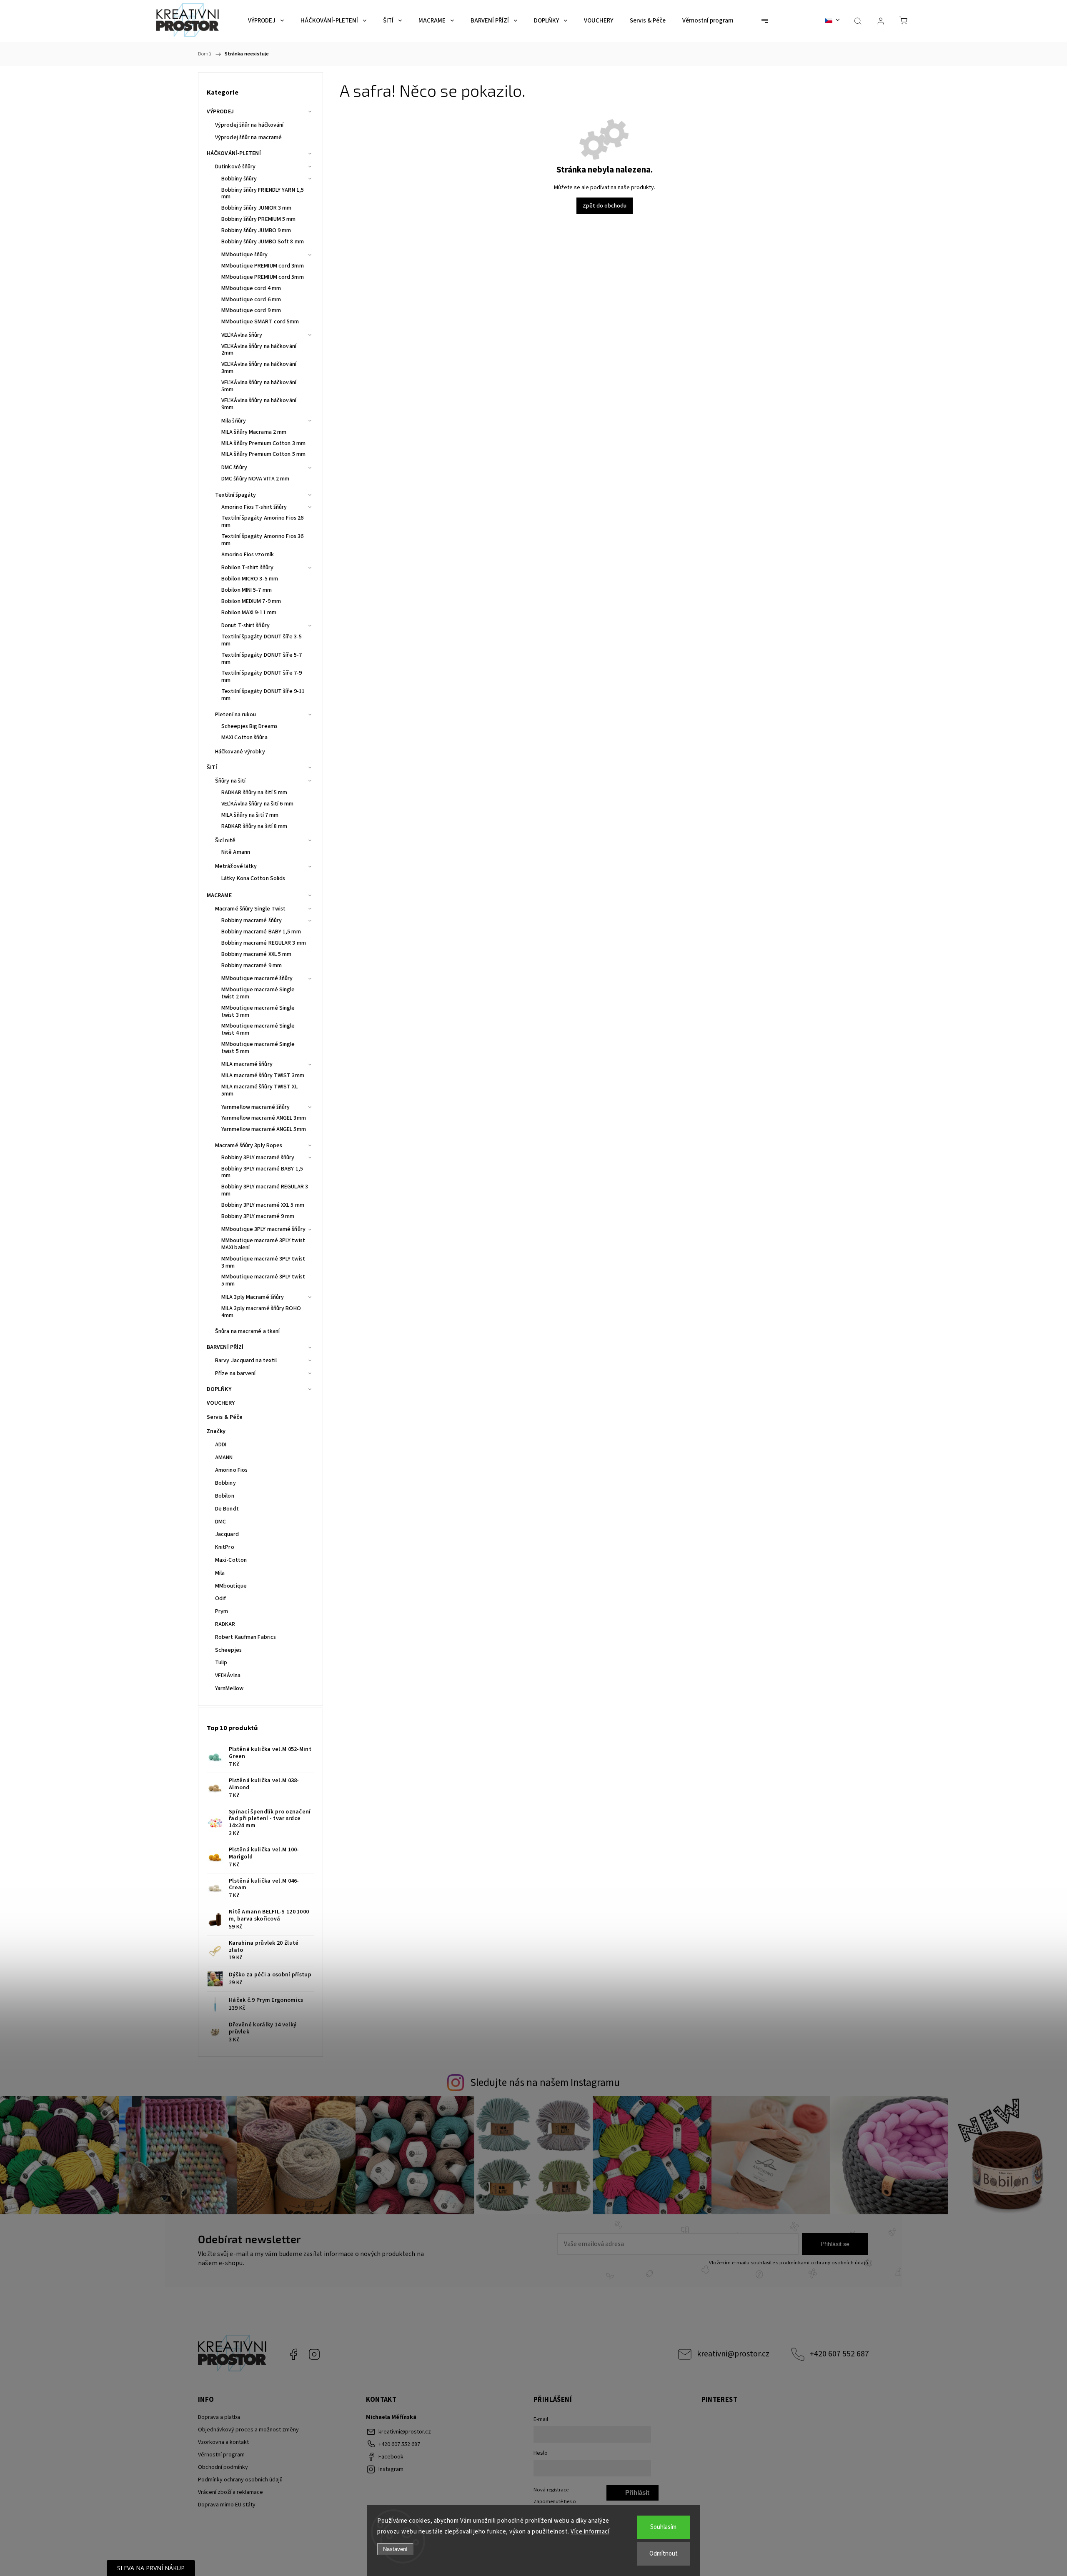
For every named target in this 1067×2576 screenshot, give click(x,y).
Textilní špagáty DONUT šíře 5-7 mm (262, 659)
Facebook (293, 2354)
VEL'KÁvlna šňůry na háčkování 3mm (259, 368)
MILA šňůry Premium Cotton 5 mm (263, 454)
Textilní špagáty (236, 495)
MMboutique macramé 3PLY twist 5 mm (263, 1280)
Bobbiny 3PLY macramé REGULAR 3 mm (265, 1190)
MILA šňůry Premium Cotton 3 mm (263, 443)
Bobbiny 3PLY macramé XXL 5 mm (263, 1205)
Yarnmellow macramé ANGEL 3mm (264, 1118)
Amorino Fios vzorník (248, 555)
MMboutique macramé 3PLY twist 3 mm (263, 1262)
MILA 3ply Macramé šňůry (253, 1297)
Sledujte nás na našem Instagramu (545, 2083)
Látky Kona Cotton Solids (253, 878)
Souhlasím (663, 2527)
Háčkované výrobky (240, 752)
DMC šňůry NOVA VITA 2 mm (255, 479)
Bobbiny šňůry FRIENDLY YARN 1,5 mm (263, 194)
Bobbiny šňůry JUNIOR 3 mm (257, 208)
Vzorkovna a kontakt (223, 2442)
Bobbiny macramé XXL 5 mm (256, 954)
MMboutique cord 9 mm (251, 310)
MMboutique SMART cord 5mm (260, 322)
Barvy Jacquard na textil (246, 1361)
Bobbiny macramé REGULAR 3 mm (264, 943)
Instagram (314, 2354)
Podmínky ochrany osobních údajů (240, 2480)
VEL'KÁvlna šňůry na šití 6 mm (257, 804)
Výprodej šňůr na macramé (248, 138)
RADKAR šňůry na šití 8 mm (254, 826)
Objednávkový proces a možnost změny (248, 2430)
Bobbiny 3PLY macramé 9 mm (258, 1216)
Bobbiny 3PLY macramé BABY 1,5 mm (262, 1172)
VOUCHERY (221, 1403)
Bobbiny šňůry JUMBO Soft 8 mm (263, 242)
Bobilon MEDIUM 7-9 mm (251, 601)
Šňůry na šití (230, 781)
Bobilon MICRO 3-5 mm (250, 579)
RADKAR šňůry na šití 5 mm (254, 793)
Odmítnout (664, 2554)
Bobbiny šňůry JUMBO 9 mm (256, 230)
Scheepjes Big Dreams (249, 726)
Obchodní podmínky (223, 2467)
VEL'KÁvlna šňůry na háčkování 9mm (259, 404)
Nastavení (395, 2549)
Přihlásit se (835, 2244)
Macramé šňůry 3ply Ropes (249, 1145)
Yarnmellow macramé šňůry (255, 1107)
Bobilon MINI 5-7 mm (247, 590)
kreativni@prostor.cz (733, 2354)
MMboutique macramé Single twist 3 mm (258, 1012)
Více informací (590, 2532)
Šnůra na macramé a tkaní (247, 1331)
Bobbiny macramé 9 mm (252, 965)
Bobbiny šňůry (239, 179)
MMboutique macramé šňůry (257, 978)
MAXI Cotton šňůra (244, 738)
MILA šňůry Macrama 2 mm (254, 432)
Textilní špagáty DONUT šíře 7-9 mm (262, 677)
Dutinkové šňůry (235, 167)
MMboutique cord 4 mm (251, 288)
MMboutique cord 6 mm (251, 300)
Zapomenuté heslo (555, 2501)
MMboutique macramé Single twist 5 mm (258, 1048)
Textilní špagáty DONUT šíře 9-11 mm (263, 695)
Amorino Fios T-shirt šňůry (254, 507)
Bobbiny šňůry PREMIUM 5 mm (259, 219)
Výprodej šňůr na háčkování (249, 125)
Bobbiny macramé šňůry (252, 920)
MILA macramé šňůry (247, 1064)
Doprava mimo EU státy (227, 2505)
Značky (216, 1431)
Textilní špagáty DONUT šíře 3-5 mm (262, 640)
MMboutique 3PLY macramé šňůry (263, 1229)
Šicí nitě (225, 840)
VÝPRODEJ (220, 112)
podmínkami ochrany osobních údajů (824, 2263)
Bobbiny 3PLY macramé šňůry (258, 1158)
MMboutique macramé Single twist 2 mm (258, 993)
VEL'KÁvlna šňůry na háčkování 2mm (259, 350)
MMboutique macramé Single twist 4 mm (258, 1029)
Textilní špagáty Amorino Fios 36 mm (262, 540)
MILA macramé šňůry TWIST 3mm (263, 1075)
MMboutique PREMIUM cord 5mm (263, 277)
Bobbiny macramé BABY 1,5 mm (261, 932)
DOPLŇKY (219, 1389)
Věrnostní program (221, 2455)
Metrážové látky (236, 866)
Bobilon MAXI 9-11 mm (249, 613)
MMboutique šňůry (245, 255)
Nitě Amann (236, 852)
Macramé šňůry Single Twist (250, 909)
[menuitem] (266, 21)
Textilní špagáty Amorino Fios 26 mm (262, 521)
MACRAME (219, 895)
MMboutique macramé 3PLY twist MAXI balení (263, 1244)
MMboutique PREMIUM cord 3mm (263, 266)
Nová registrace (551, 2490)
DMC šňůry (234, 468)
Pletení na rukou (236, 715)
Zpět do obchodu (605, 206)
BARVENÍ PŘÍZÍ (225, 1347)
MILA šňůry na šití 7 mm (250, 815)
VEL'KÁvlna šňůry (242, 335)
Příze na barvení (235, 1373)
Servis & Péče (225, 1417)
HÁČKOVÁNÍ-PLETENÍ (234, 153)
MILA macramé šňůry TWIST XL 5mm (259, 1090)
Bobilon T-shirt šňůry (247, 568)
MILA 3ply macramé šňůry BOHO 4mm (261, 1312)
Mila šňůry (234, 421)
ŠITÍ (212, 768)
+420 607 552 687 (839, 2354)
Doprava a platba (219, 2417)
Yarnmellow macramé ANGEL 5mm (264, 1129)
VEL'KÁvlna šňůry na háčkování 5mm (259, 386)
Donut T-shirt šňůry (245, 625)
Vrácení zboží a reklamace (230, 2492)
